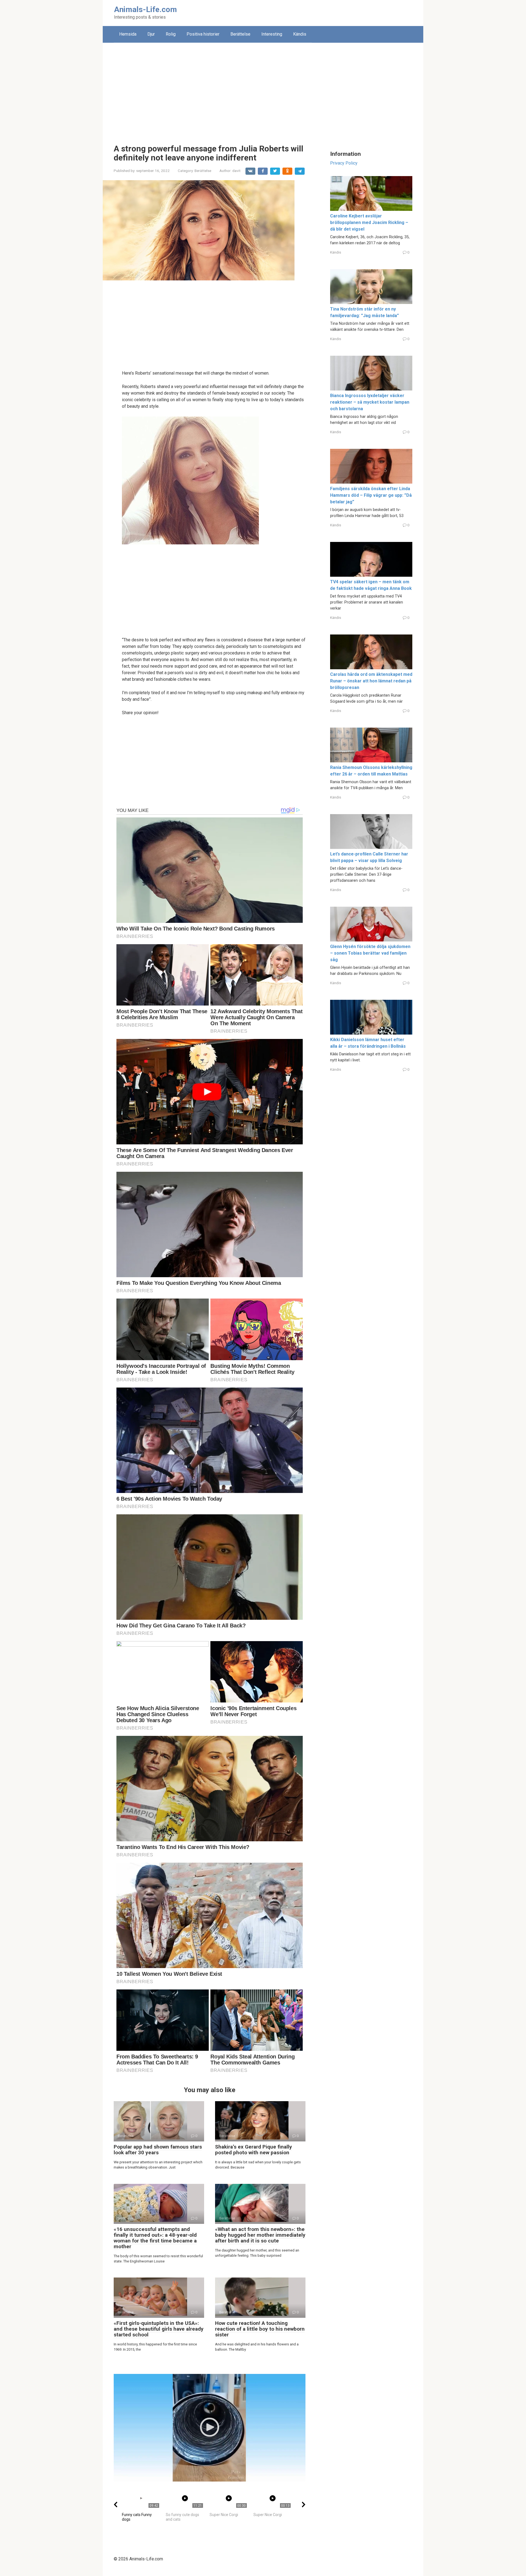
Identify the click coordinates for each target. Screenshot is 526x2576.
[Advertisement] (263, 89)
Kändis (300, 34)
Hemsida (128, 34)
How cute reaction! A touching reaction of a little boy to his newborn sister (260, 2329)
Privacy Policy (344, 163)
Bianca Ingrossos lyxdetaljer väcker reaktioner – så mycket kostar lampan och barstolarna (370, 402)
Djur (151, 34)
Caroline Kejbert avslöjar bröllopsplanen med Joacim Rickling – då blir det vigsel (369, 222)
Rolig (171, 34)
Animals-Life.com (145, 9)
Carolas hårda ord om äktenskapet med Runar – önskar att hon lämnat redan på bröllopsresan (371, 681)
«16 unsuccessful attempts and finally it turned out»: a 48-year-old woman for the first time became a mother (155, 2238)
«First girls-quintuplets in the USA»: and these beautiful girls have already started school (159, 2329)
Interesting (272, 34)
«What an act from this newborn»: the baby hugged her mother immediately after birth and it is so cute (260, 2235)
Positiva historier (203, 34)
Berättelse (240, 34)
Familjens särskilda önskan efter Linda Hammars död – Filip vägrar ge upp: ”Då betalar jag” (371, 495)
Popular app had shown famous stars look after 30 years (158, 2150)
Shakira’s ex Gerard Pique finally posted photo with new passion (254, 2150)
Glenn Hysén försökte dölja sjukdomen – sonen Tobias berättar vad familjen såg (370, 953)
